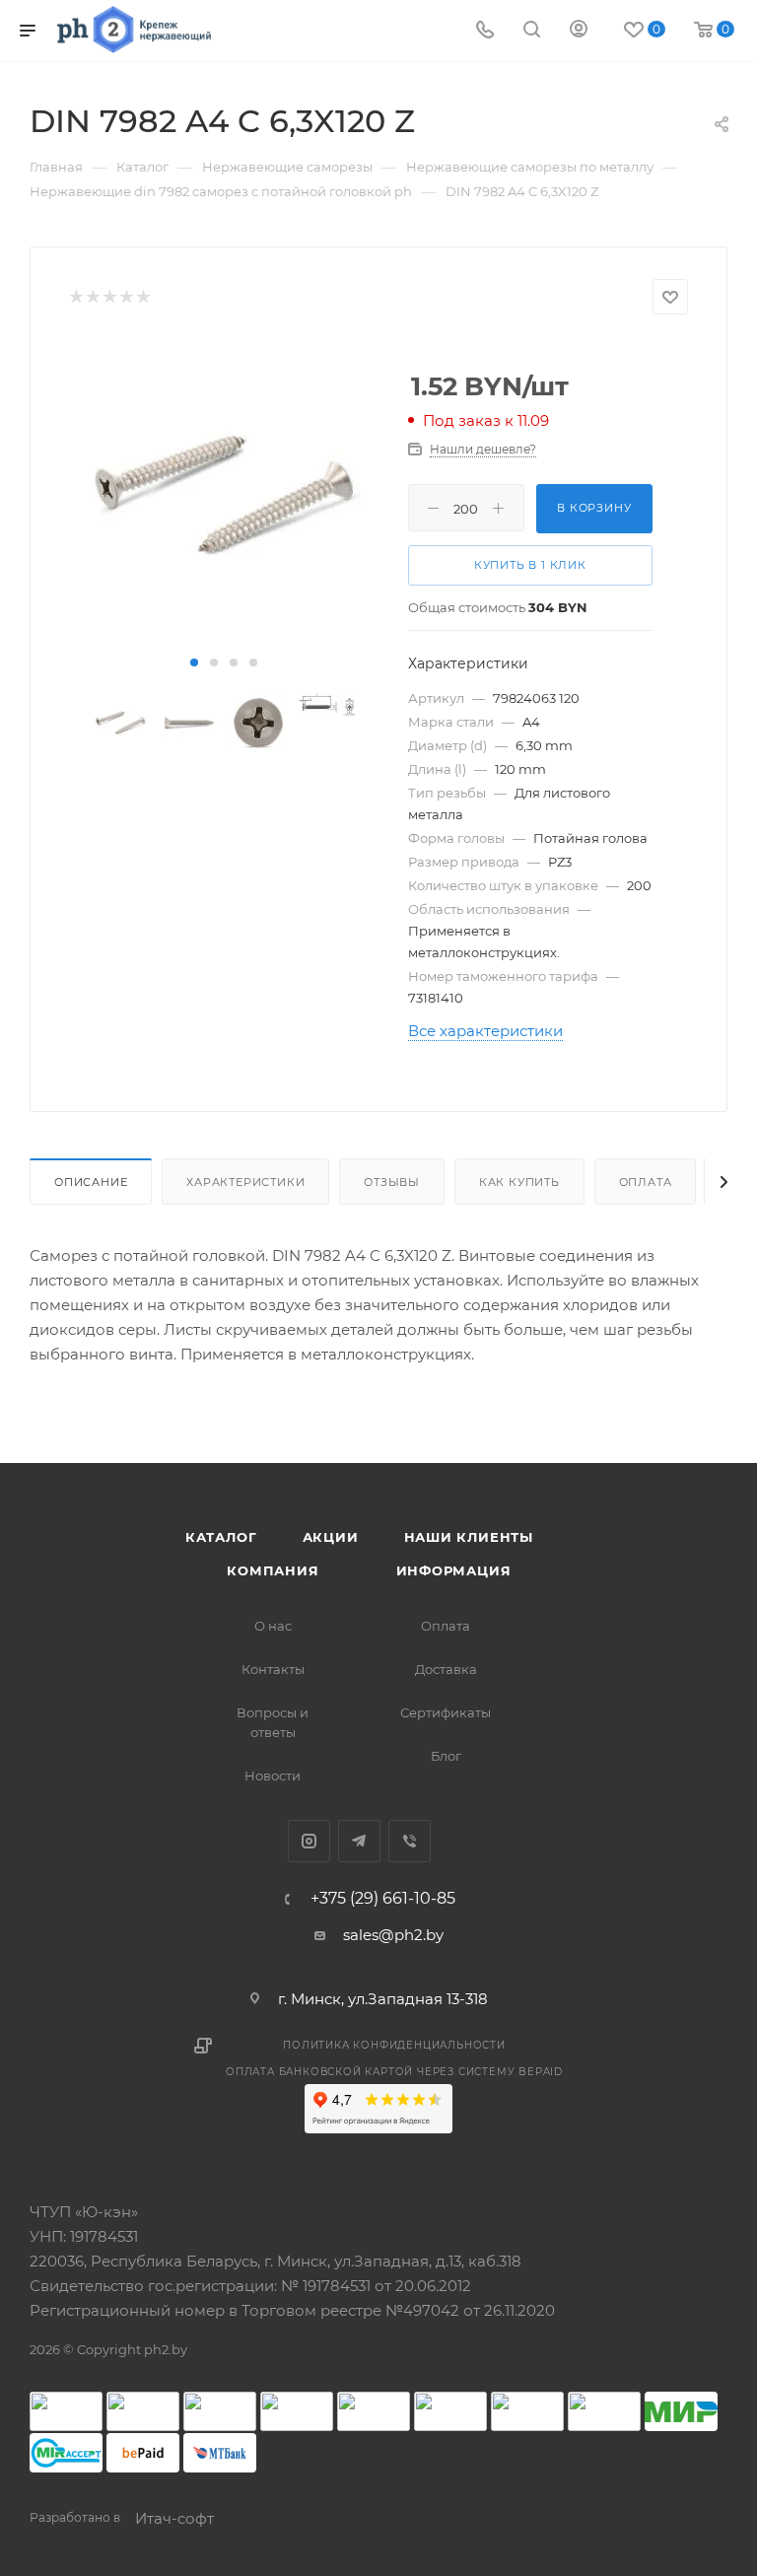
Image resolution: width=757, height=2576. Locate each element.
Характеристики (245, 1182)
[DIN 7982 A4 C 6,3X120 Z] (224, 494)
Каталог (221, 1537)
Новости (273, 1775)
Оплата (646, 1182)
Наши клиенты (469, 1537)
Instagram (309, 1841)
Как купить (519, 1182)
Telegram (359, 1841)
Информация (454, 1570)
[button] (194, 662)
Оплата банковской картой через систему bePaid (394, 2072)
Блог (446, 1756)
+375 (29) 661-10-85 (383, 1899)
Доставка (446, 1669)
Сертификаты (446, 1712)
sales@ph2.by (393, 1935)
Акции (331, 1537)
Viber (410, 1841)
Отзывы (392, 1182)
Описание (91, 1182)
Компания (273, 1570)
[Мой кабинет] (579, 31)
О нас (273, 1626)
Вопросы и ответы (273, 1722)
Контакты (273, 1669)
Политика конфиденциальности (394, 2045)
